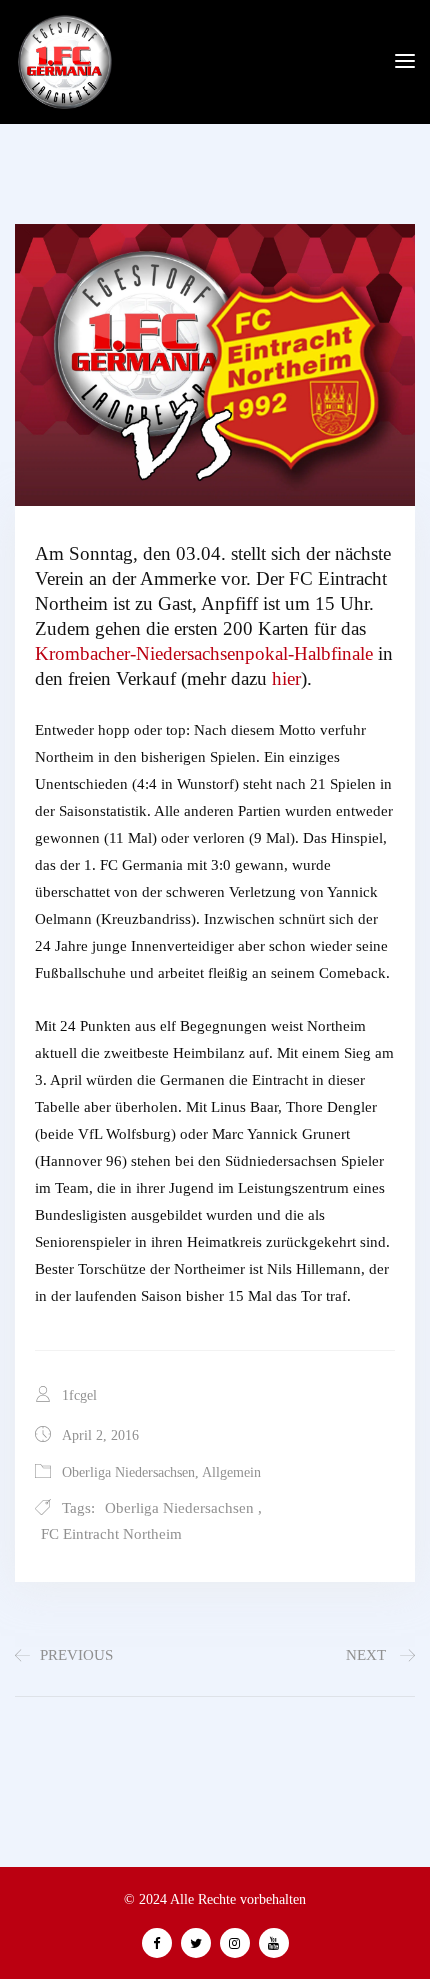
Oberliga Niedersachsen (128, 1472)
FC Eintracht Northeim (111, 1534)
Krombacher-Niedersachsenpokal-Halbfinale (204, 653)
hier (286, 678)
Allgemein (231, 1472)
